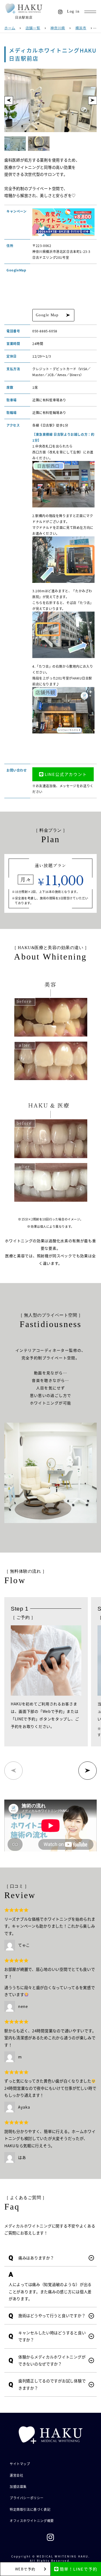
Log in (73, 11)
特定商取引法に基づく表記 (30, 2509)
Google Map (47, 315)
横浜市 (81, 28)
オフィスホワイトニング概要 (32, 2521)
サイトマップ (20, 2464)
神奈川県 (58, 28)
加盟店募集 (18, 2486)
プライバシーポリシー (27, 2498)
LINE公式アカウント (66, 774)
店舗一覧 (33, 28)
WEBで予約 (25, 2569)
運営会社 (16, 2475)
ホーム (10, 28)
